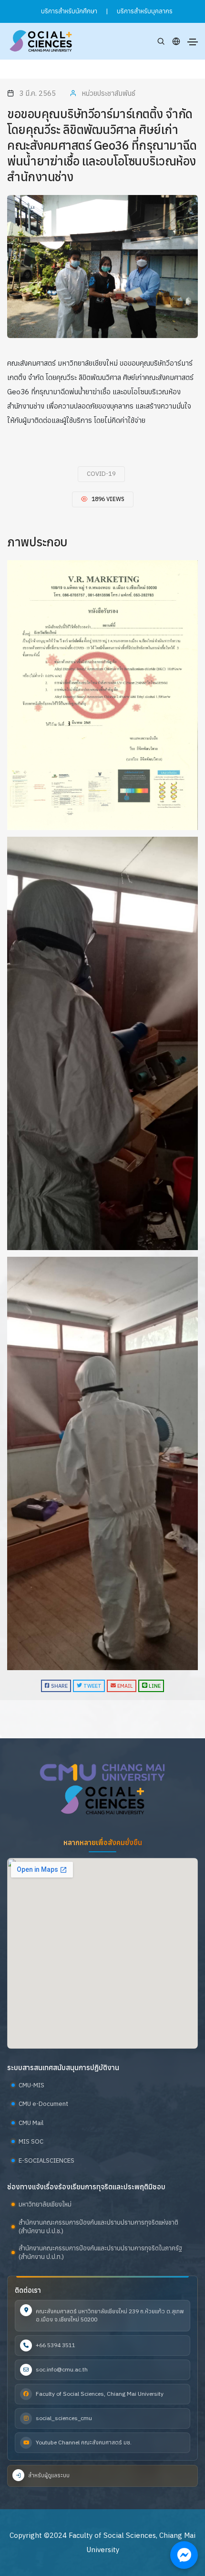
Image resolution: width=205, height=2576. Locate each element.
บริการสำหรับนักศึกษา (69, 11)
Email (124, 1686)
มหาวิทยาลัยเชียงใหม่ (45, 2204)
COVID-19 (101, 474)
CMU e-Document (43, 2104)
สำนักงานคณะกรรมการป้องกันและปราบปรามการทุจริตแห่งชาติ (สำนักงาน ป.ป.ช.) (98, 2227)
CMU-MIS (31, 2085)
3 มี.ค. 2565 (37, 93)
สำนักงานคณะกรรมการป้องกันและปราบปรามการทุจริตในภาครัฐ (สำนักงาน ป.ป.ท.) (100, 2253)
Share (59, 1686)
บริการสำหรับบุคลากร (145, 11)
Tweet (92, 1686)
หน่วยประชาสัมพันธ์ (108, 93)
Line (154, 1686)
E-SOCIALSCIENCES (46, 2160)
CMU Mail (31, 2123)
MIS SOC (31, 2141)
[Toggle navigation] (193, 42)
